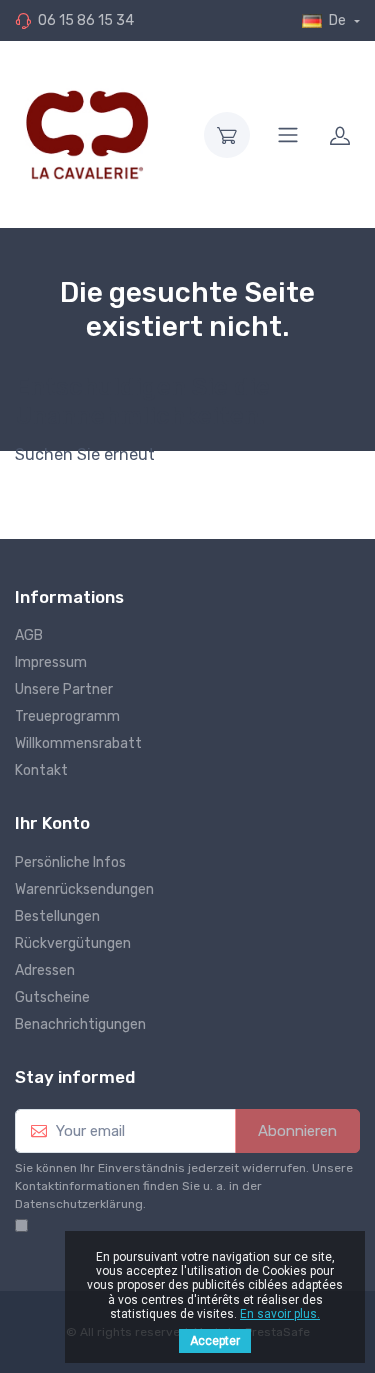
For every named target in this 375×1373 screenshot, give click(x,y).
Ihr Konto (52, 823)
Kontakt (41, 770)
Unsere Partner (64, 689)
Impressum (51, 662)
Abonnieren (297, 1131)
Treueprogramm (67, 716)
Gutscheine (52, 997)
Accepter (215, 1341)
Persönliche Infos (70, 862)
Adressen (45, 970)
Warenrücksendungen (84, 889)
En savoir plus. (280, 1314)
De (337, 20)
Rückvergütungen (73, 943)
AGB (29, 635)
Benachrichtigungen (80, 1024)
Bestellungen (57, 916)
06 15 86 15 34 (86, 20)
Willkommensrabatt (78, 743)
